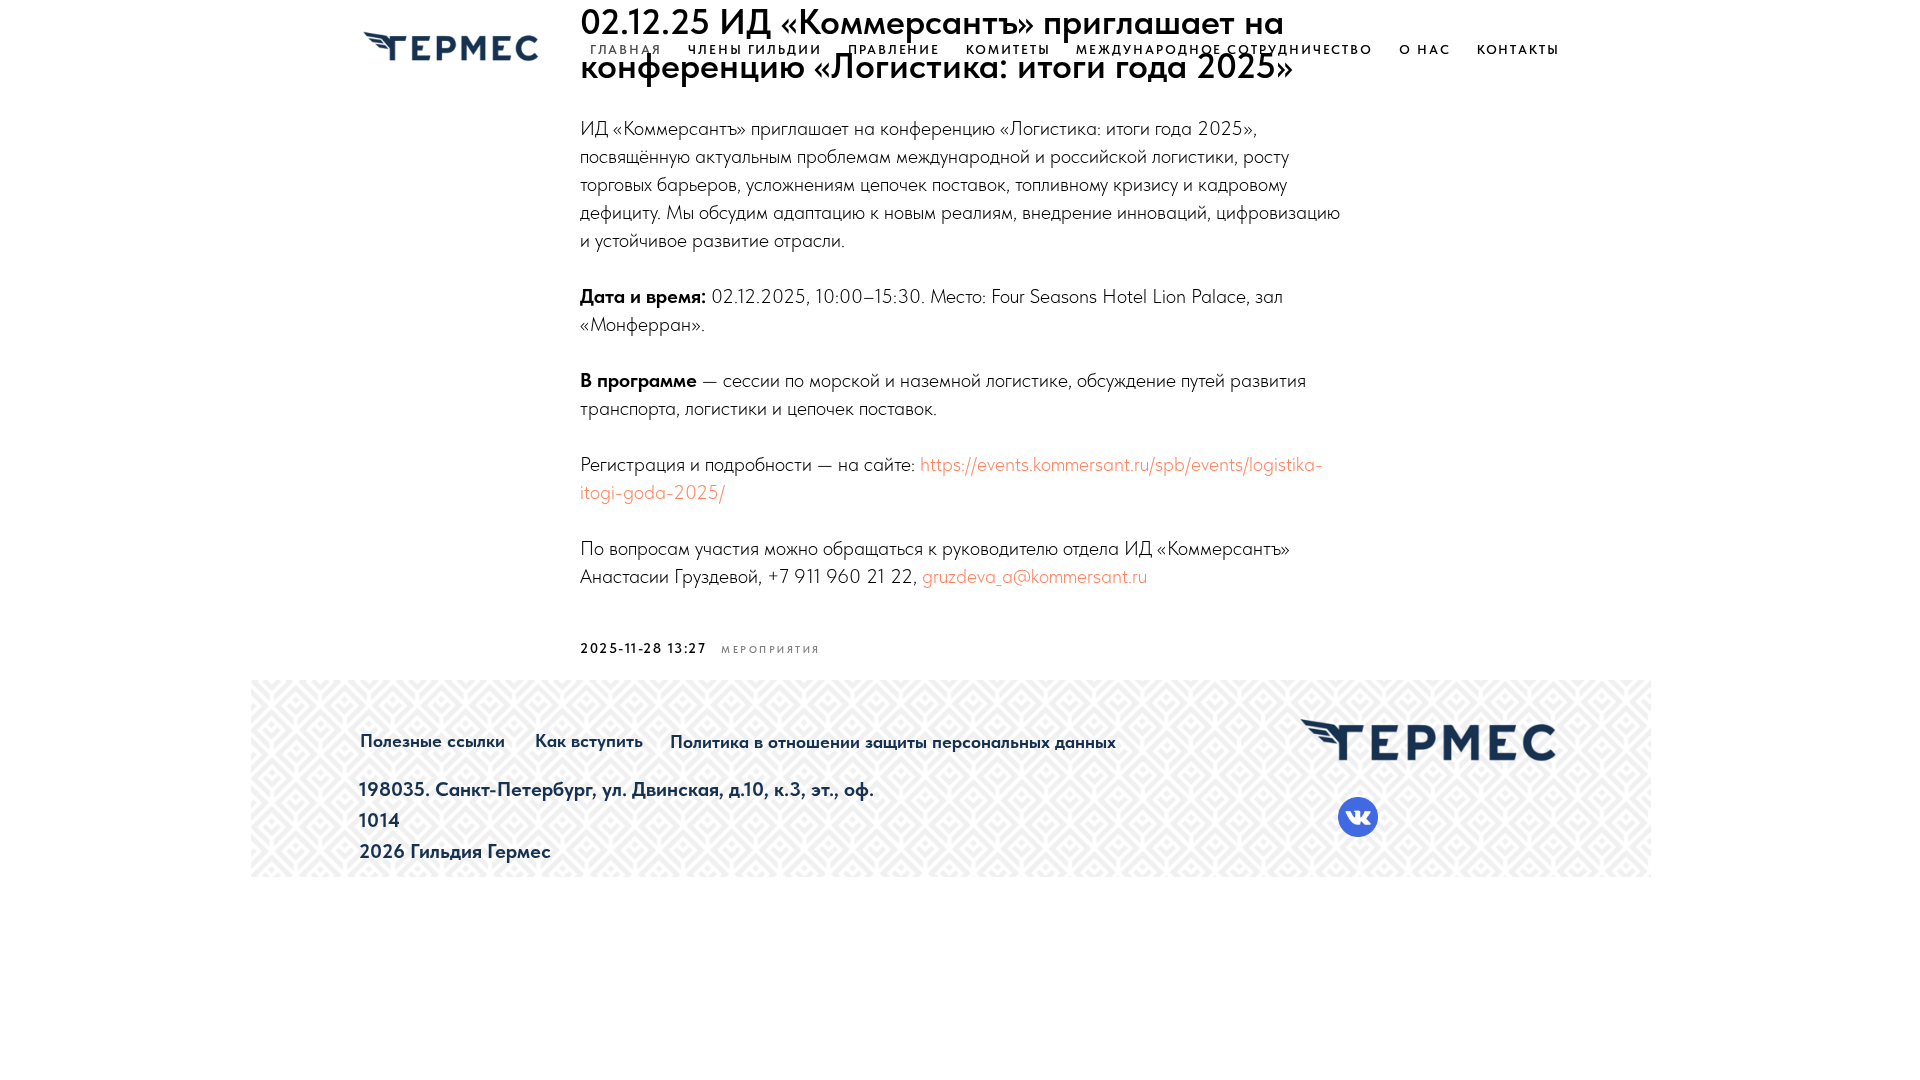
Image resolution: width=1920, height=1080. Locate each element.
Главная (626, 49)
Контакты (1518, 49)
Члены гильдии (755, 49)
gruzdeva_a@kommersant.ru (1034, 576)
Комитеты (1008, 49)
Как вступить (589, 740)
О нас (1425, 49)
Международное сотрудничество (1224, 49)
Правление (894, 49)
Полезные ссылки (432, 740)
